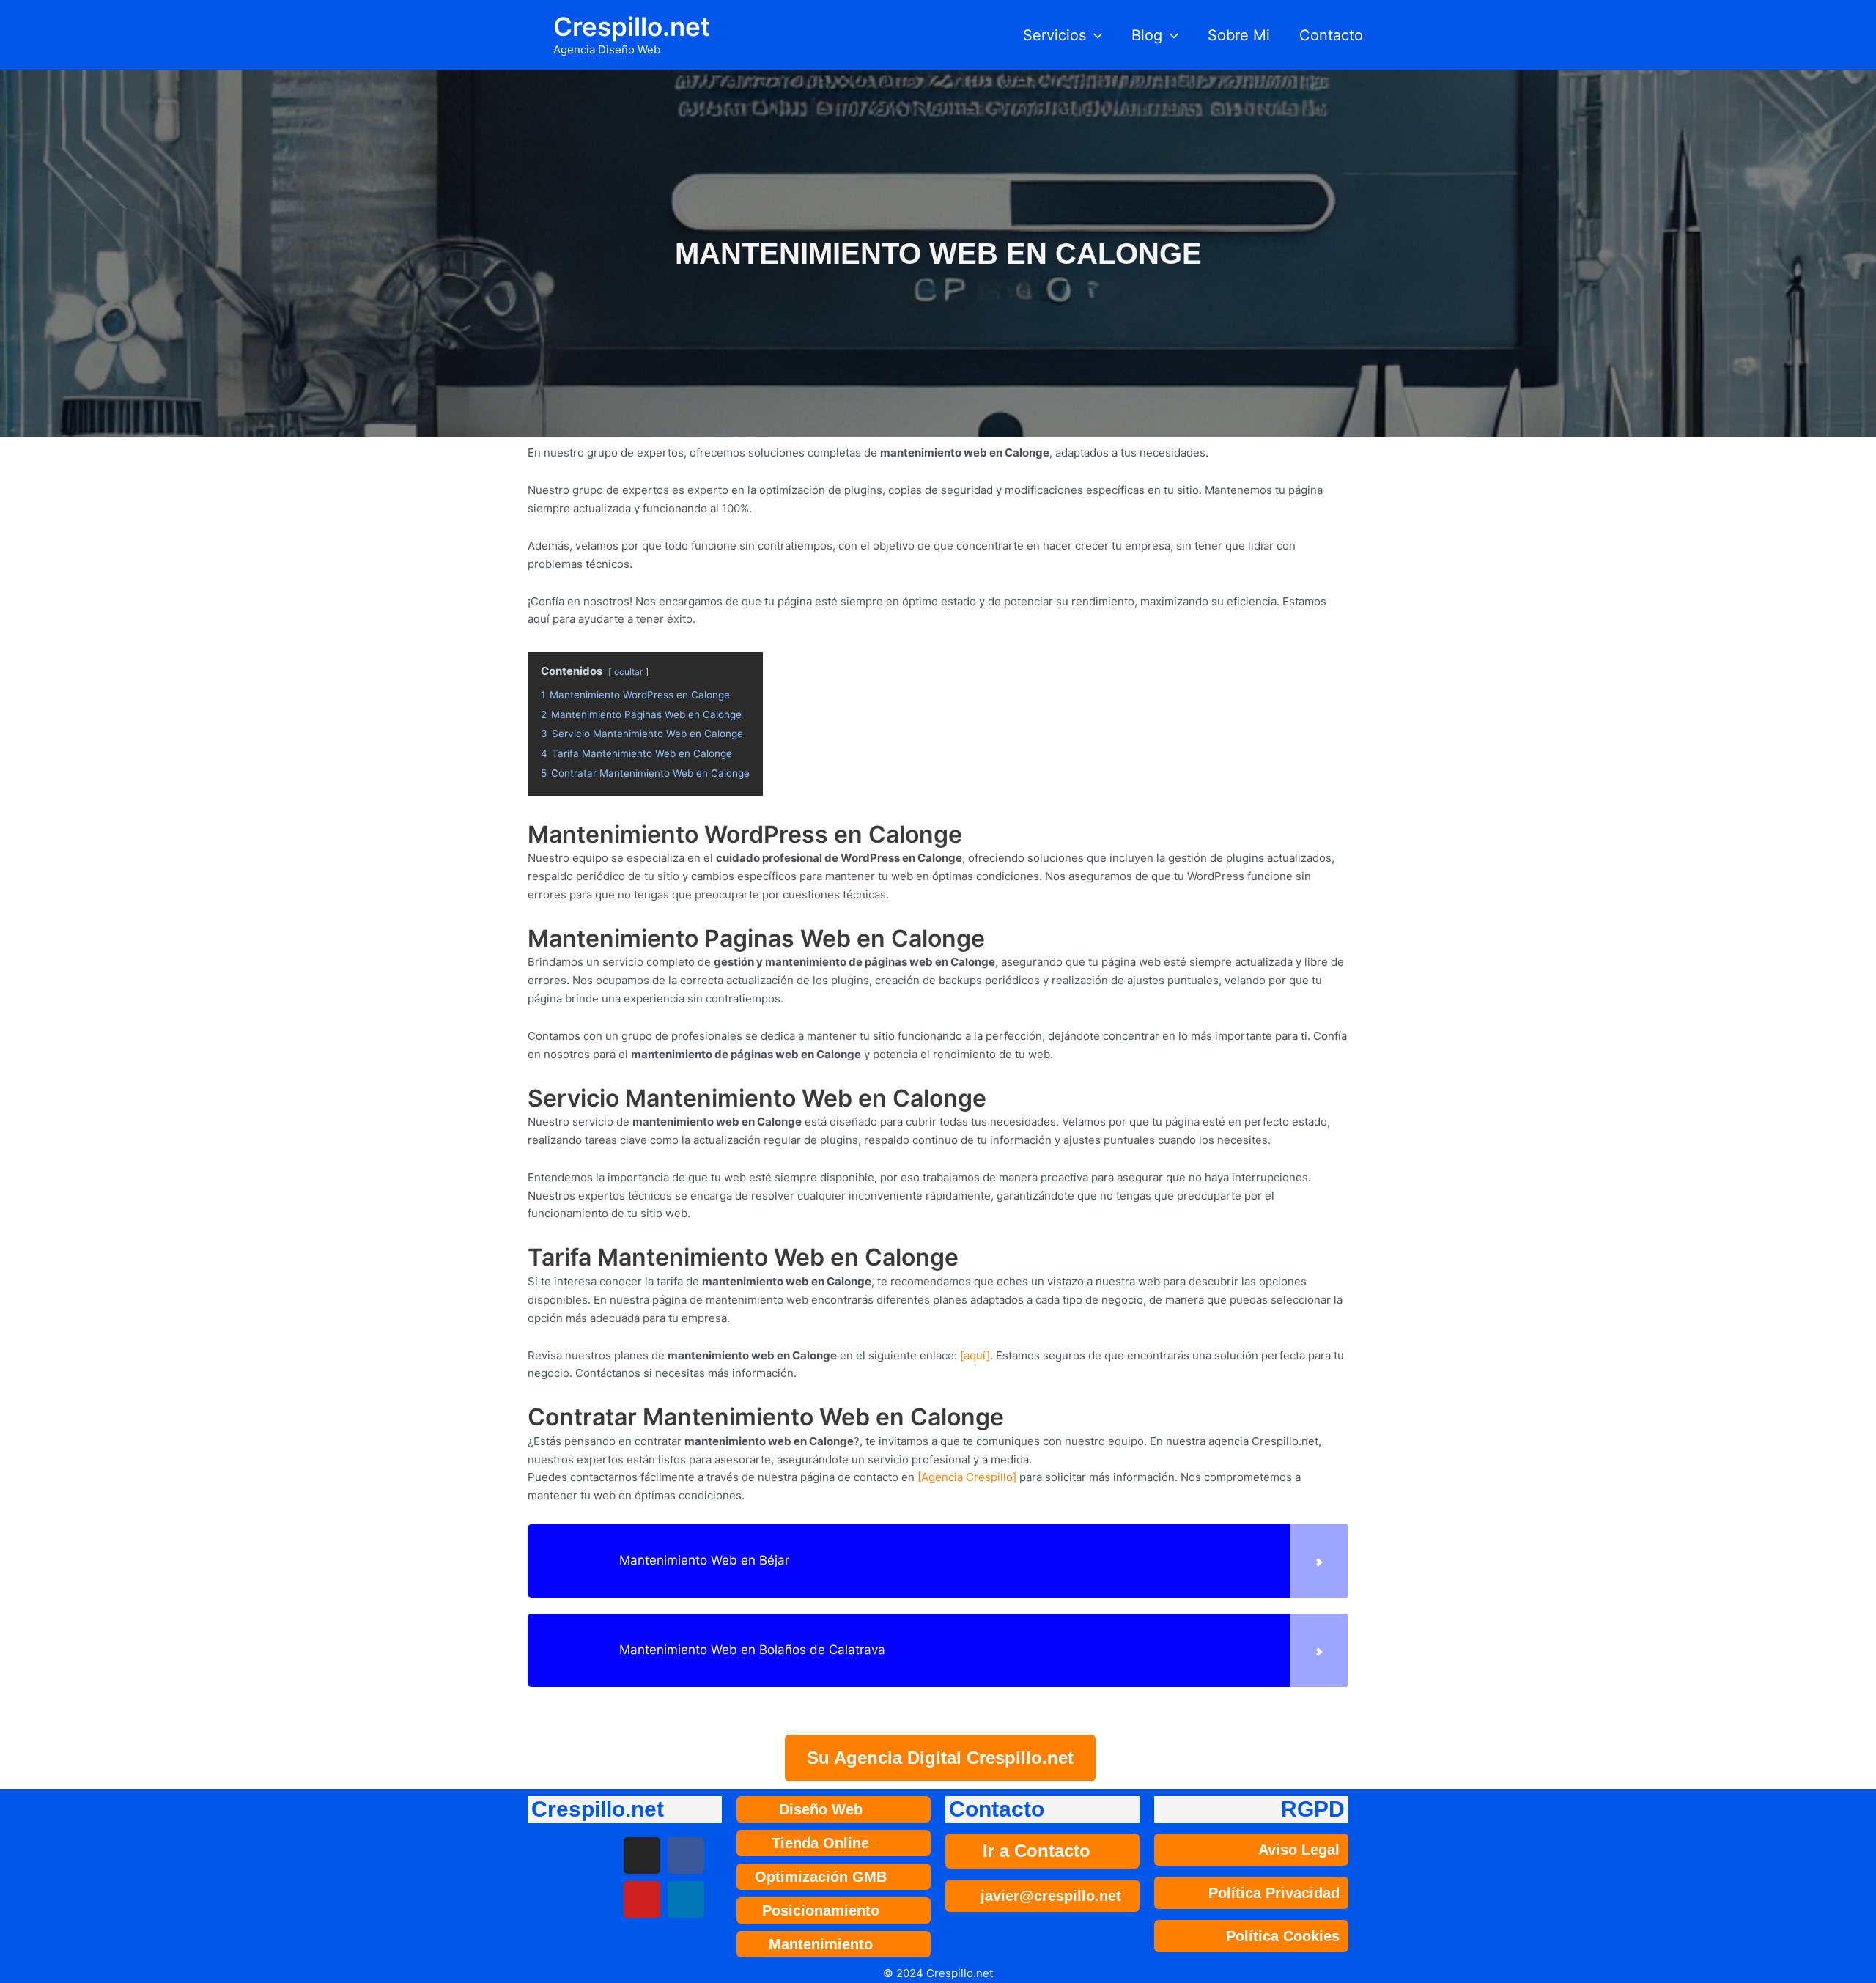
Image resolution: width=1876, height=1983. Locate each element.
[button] (1094, 35)
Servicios (1055, 35)
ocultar (628, 672)
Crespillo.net (632, 26)
